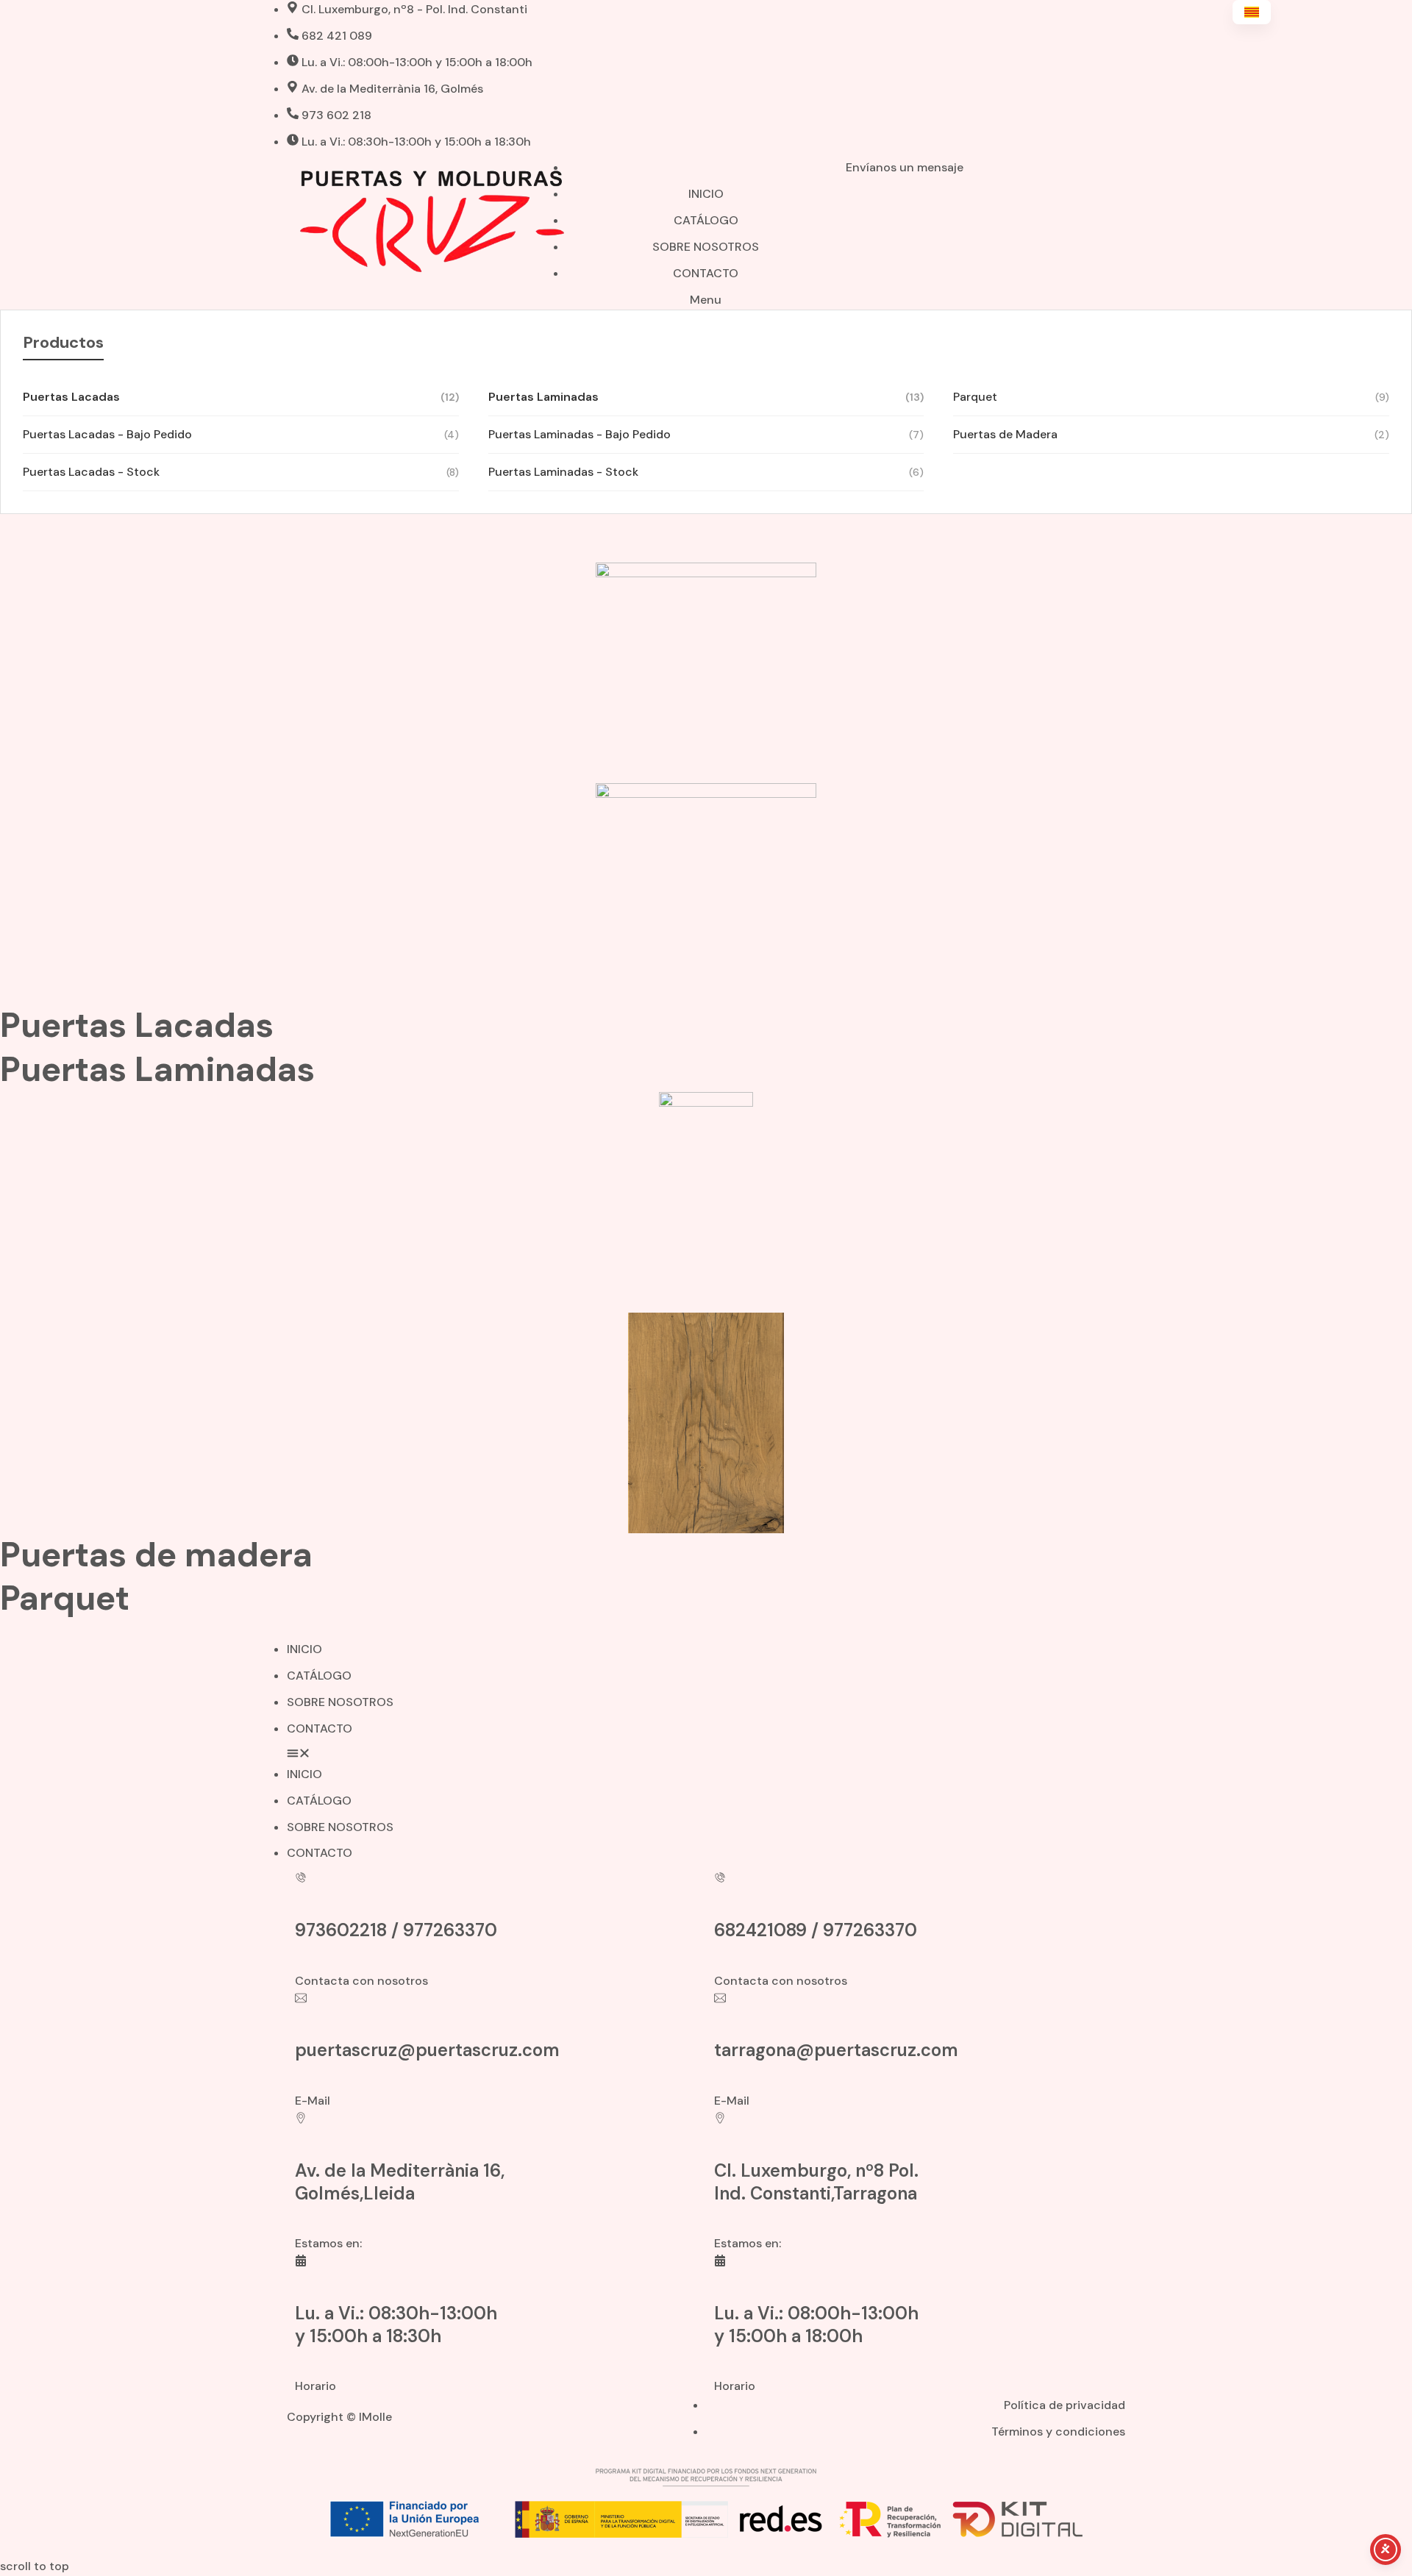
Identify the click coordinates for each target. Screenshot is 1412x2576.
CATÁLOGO (319, 1676)
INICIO (304, 1649)
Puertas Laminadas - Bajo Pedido (706, 434)
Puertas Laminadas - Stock (706, 472)
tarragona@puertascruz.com (836, 2050)
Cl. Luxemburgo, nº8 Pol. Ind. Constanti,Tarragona (816, 2182)
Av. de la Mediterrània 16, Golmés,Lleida (400, 2182)
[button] (706, 1755)
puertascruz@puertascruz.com (427, 2050)
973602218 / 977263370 (396, 1930)
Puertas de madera (156, 1555)
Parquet (1171, 397)
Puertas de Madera (1171, 434)
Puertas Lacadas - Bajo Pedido (241, 434)
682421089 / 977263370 (816, 1930)
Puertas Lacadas (241, 397)
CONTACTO (320, 1728)
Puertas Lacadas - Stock (241, 472)
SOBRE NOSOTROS (340, 1702)
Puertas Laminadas (706, 397)
